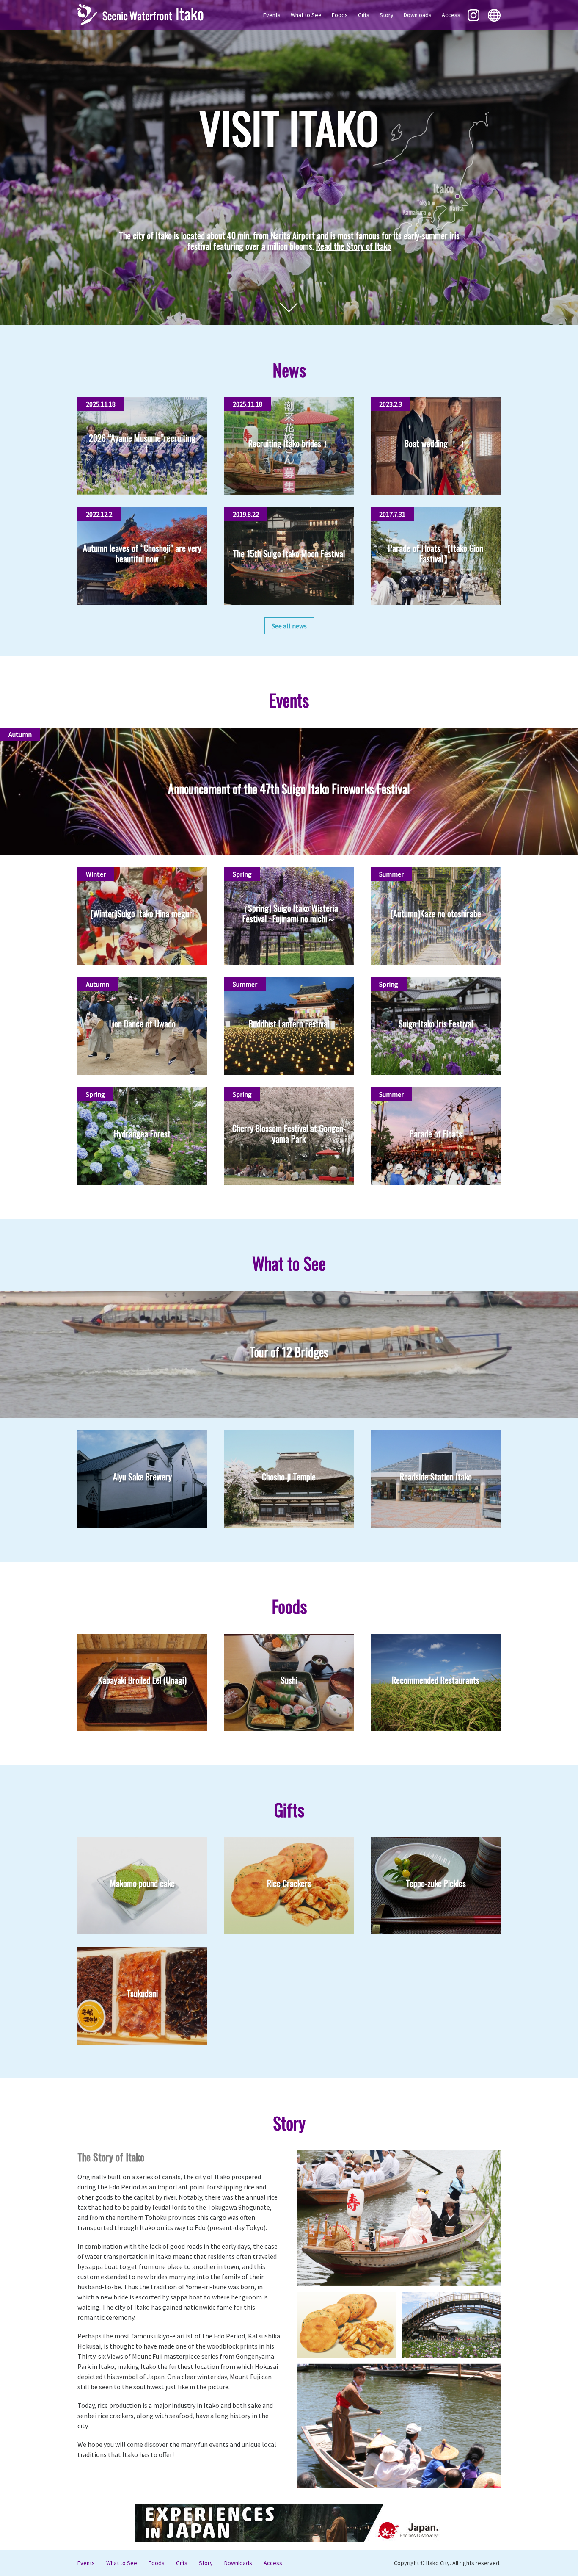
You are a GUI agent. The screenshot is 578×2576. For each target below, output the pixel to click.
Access (451, 15)
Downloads (418, 15)
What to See (306, 15)
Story (387, 15)
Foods (340, 15)
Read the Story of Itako (354, 246)
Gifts (364, 15)
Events (272, 15)
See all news (289, 626)
